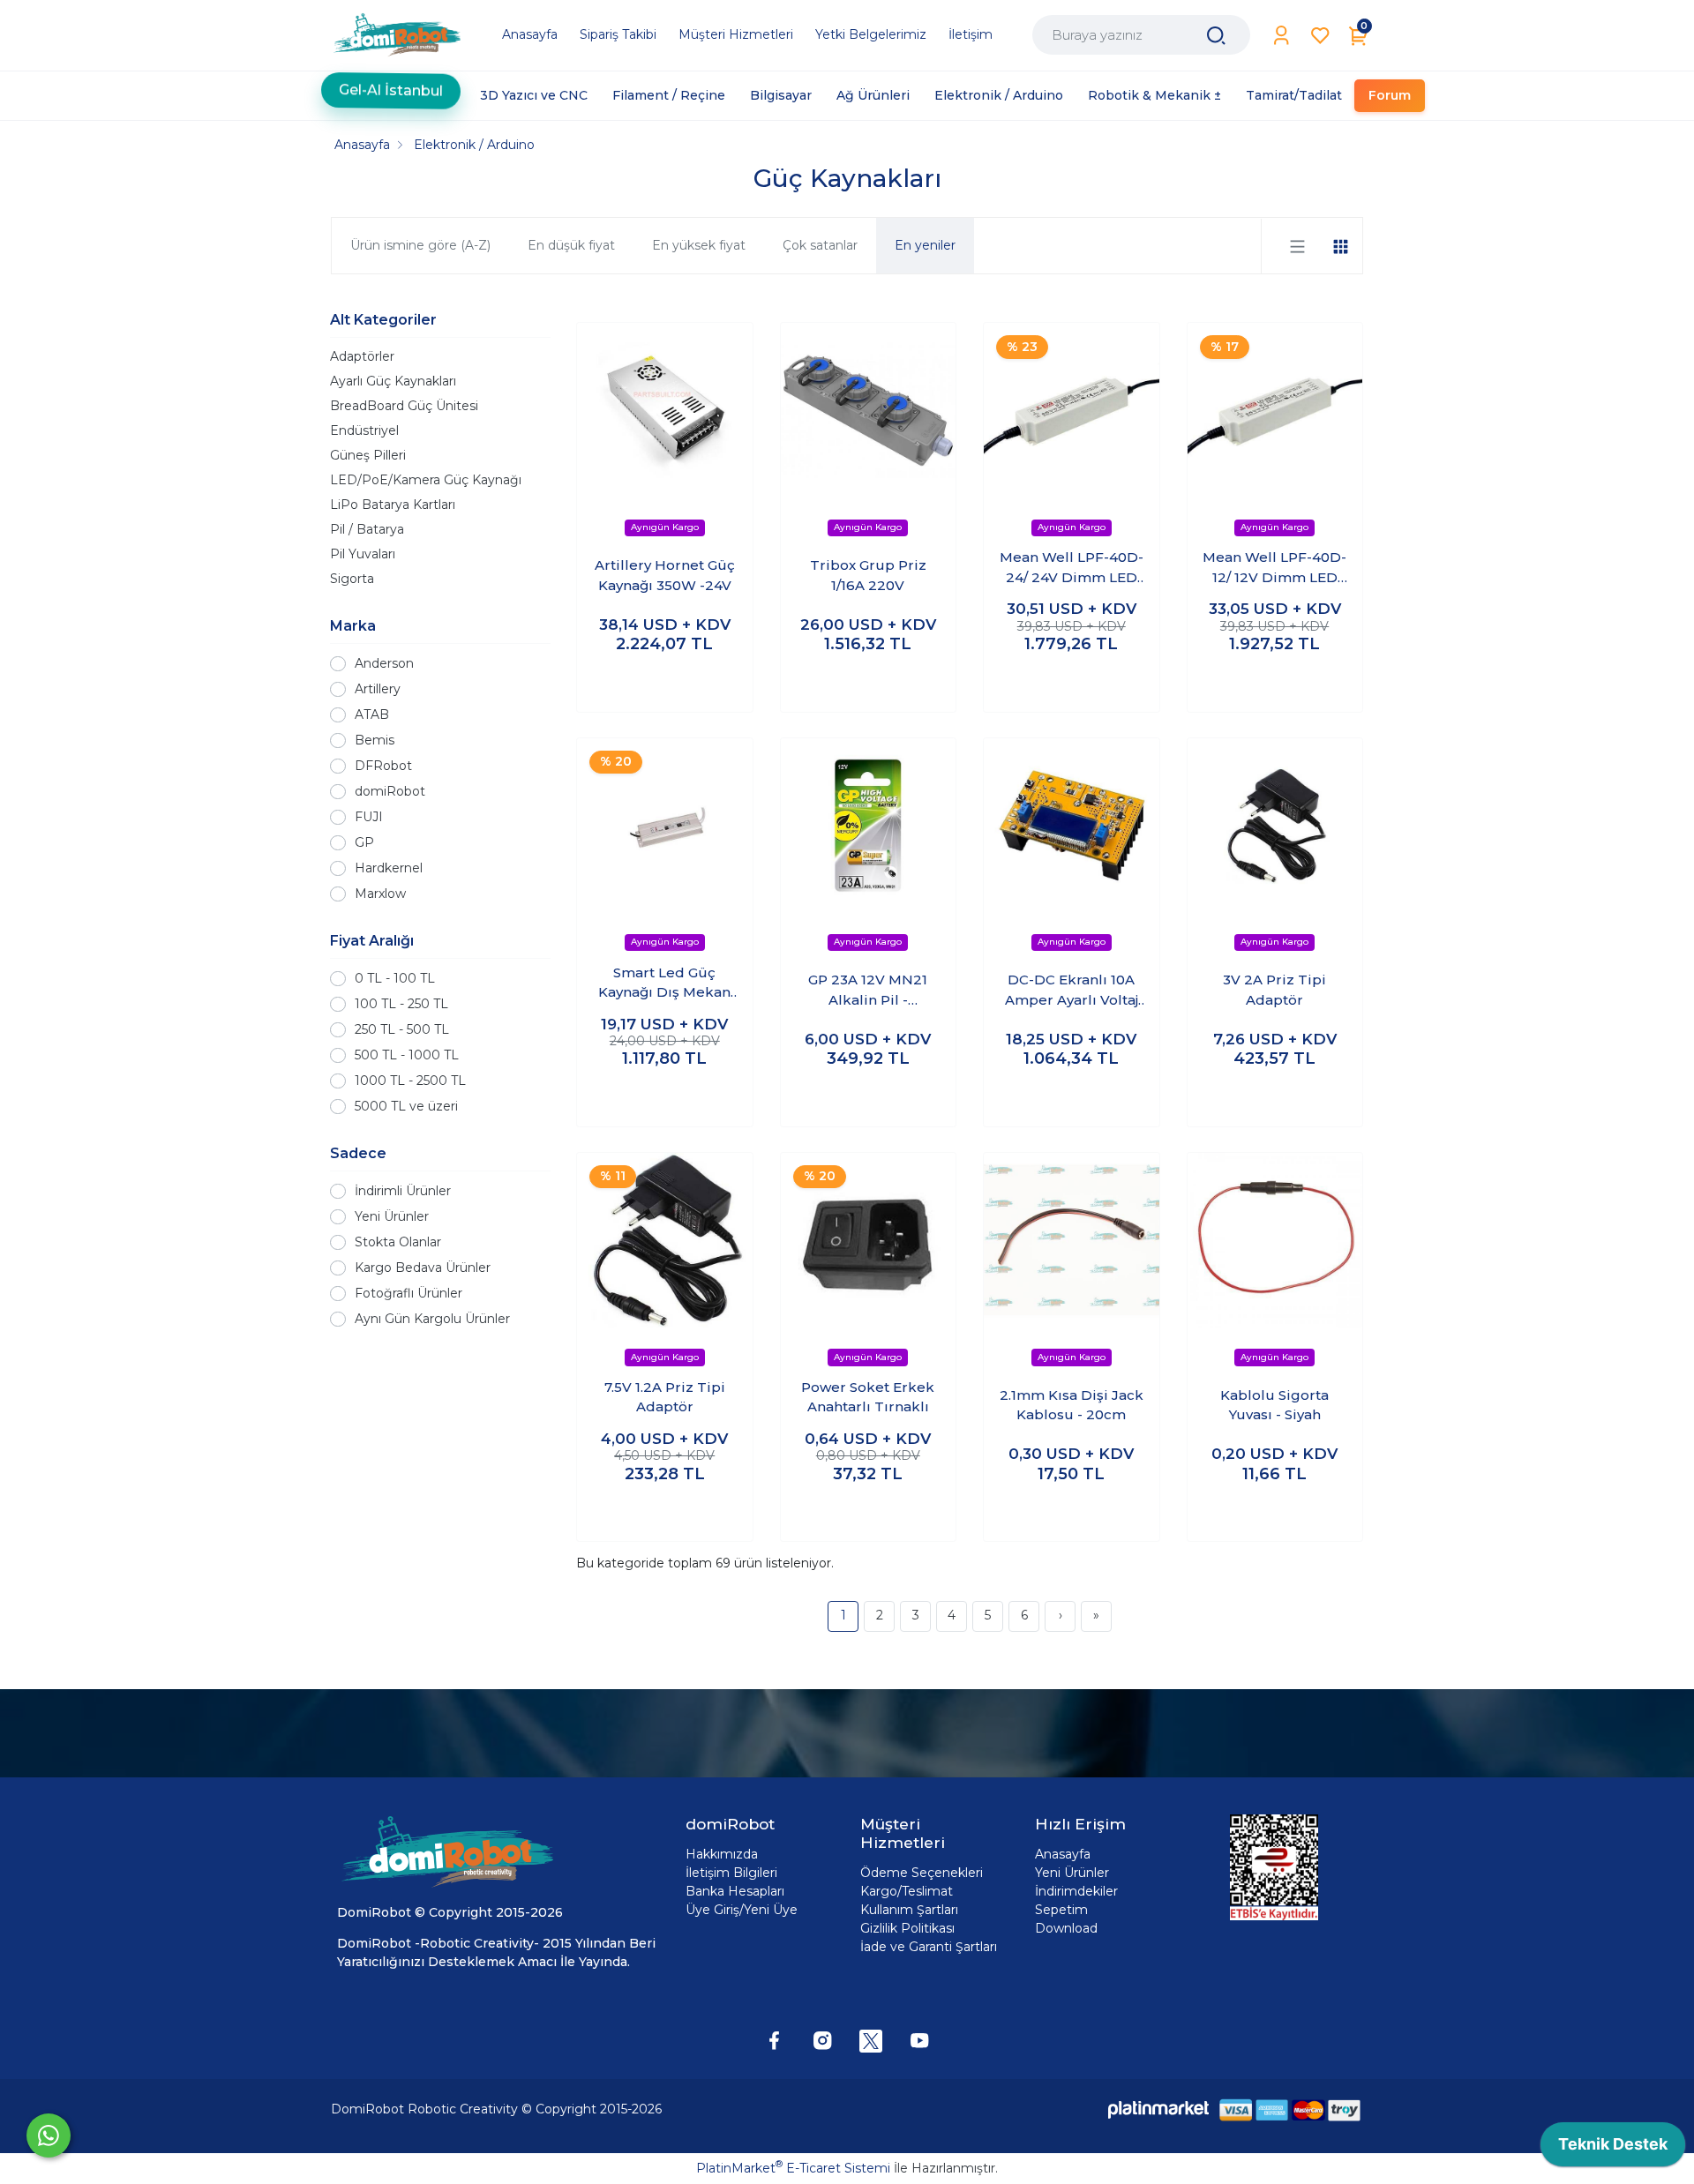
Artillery (378, 689)
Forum (1390, 95)
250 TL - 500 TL (402, 1029)
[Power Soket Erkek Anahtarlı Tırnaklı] (869, 1241)
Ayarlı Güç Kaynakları (393, 381)
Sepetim (1061, 1910)
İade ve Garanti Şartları (929, 1947)
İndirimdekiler (1076, 1891)
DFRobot (383, 766)
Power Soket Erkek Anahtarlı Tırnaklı (868, 1397)
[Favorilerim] (1320, 36)
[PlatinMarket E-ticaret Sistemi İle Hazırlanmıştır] (1158, 2109)
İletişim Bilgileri (731, 1873)
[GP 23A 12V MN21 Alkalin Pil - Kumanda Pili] (869, 826)
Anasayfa (1063, 1854)
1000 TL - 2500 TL (410, 1081)
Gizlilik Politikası (907, 1928)
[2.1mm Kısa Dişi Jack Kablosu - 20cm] (1072, 1241)
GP (364, 842)
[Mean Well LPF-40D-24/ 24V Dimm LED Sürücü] (1072, 411)
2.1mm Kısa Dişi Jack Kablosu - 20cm (1072, 1405)
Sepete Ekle (665, 681)
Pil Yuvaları (363, 554)
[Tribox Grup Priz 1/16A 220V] (869, 411)
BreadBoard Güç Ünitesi (404, 406)
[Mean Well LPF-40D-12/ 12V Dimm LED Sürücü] (1275, 411)
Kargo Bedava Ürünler (423, 1268)
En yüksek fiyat (699, 245)
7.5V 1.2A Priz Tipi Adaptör (665, 1397)
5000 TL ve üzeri (406, 1106)
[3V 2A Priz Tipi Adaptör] (1275, 826)
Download (1066, 1928)
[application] (1613, 2149)
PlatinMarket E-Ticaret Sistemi (793, 2168)
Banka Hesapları (735, 1891)
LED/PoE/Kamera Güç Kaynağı (426, 480)
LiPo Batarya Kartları (393, 505)
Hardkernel (389, 868)
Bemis (375, 740)
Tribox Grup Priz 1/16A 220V (868, 575)
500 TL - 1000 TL (407, 1055)
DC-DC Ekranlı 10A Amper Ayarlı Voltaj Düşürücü (1072, 991)
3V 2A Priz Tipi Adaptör (1274, 990)
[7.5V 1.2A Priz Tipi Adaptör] (665, 1241)
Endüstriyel (364, 430)
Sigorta (352, 579)
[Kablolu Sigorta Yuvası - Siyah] (1275, 1241)
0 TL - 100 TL (395, 978)
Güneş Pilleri (368, 455)
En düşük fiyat (571, 245)
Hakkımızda (722, 1854)
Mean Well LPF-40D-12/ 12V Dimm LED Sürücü (1274, 568)
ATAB (372, 714)
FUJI (369, 817)
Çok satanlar (820, 245)
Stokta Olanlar (398, 1242)
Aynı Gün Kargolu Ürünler (432, 1319)
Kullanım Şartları (909, 1910)
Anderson (384, 663)
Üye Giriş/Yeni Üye (742, 1910)
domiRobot (390, 791)
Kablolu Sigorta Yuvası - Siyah (1274, 1405)
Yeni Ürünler (392, 1216)
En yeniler (925, 245)
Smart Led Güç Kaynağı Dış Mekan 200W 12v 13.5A (664, 984)
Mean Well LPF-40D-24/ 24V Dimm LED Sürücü (1072, 568)
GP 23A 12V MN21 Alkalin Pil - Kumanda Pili (868, 991)
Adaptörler (362, 356)
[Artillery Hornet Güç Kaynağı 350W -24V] (665, 411)
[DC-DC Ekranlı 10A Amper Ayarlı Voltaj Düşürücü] (1072, 826)
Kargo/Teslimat (907, 1891)
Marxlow (380, 894)
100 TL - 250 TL (401, 1004)
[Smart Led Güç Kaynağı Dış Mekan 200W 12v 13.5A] (665, 826)
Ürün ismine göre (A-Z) (420, 245)
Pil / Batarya (367, 529)
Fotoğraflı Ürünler (409, 1293)
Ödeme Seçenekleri (922, 1873)
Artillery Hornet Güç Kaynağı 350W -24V (665, 575)
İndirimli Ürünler (403, 1191)
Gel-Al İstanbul (391, 95)
